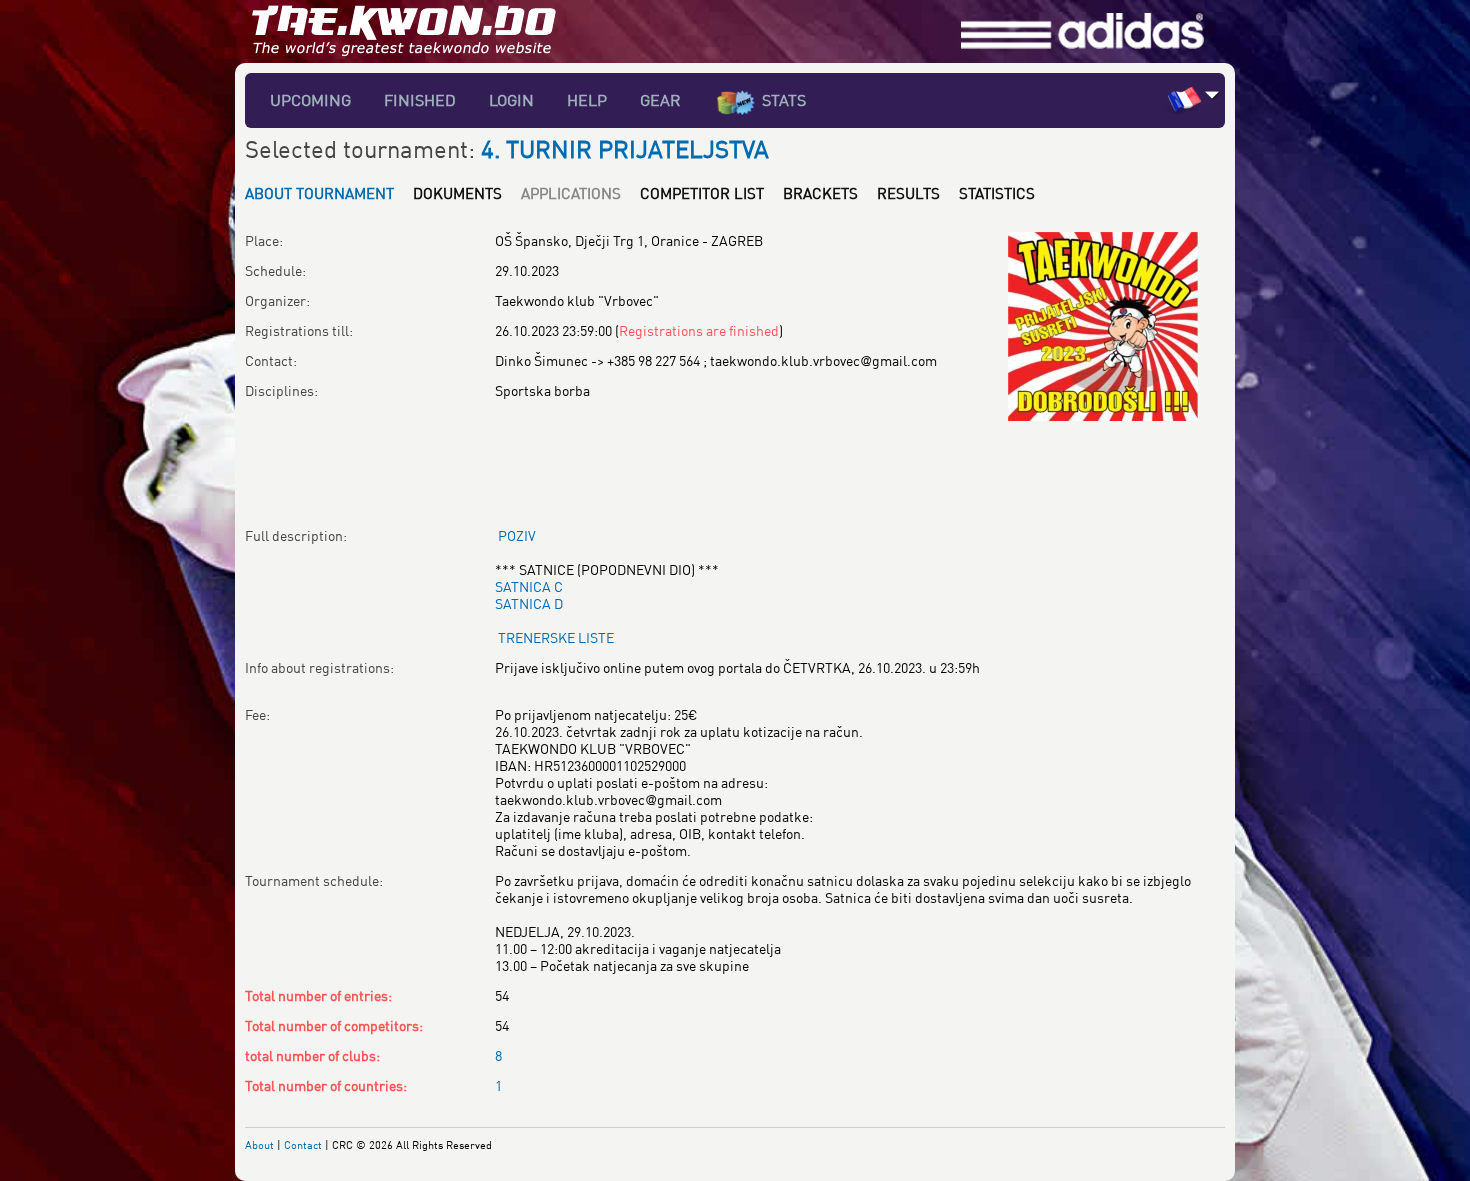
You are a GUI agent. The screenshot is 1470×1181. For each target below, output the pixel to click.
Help (587, 100)
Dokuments (457, 193)
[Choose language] (1212, 94)
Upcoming (310, 100)
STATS (784, 100)
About (259, 1144)
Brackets (820, 193)
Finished (420, 100)
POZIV (517, 535)
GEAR (660, 100)
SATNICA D (529, 603)
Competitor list (702, 193)
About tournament (319, 193)
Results (908, 193)
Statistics (997, 193)
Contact (303, 1144)
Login (511, 100)
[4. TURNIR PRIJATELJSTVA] (1103, 240)
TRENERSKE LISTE (556, 637)
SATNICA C (529, 586)
